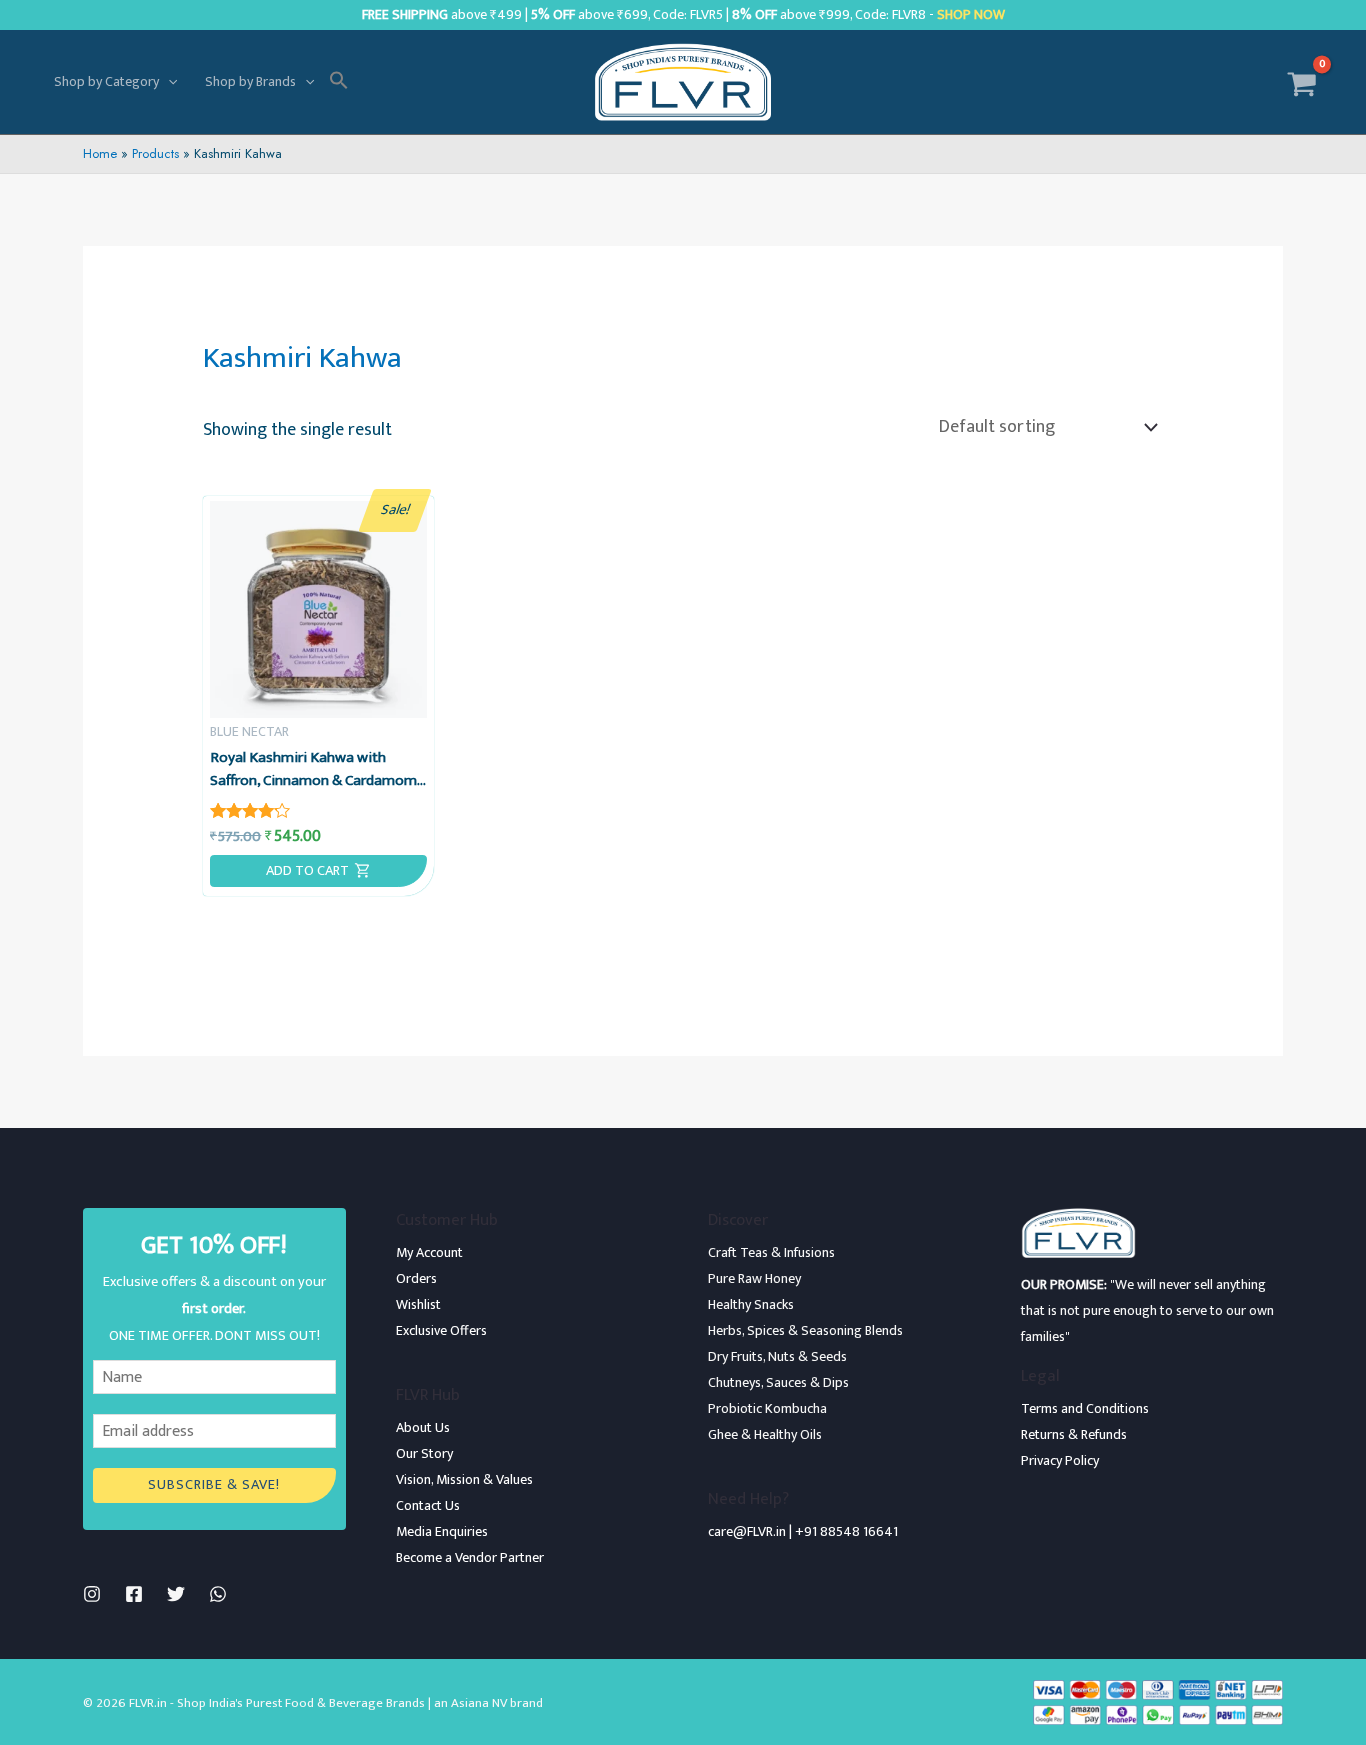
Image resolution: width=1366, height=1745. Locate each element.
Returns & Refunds (1074, 1434)
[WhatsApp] (218, 1594)
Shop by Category (106, 81)
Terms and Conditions (1085, 1408)
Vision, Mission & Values (464, 1479)
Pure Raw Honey (754, 1278)
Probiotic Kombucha (767, 1408)
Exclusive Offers (441, 1330)
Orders (416, 1278)
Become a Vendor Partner (470, 1557)
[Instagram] (92, 1594)
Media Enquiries (442, 1531)
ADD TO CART (307, 871)
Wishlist (418, 1304)
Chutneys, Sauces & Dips (778, 1382)
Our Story (424, 1453)
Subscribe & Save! (214, 1485)
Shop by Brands (250, 81)
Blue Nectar (249, 731)
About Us (423, 1427)
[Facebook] (134, 1594)
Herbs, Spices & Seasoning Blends (805, 1330)
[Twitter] (176, 1594)
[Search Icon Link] (339, 82)
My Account (429, 1252)
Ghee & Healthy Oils (765, 1434)
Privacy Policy (1060, 1460)
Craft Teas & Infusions (771, 1252)
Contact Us (428, 1505)
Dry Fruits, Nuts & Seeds (777, 1356)
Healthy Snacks (751, 1304)
